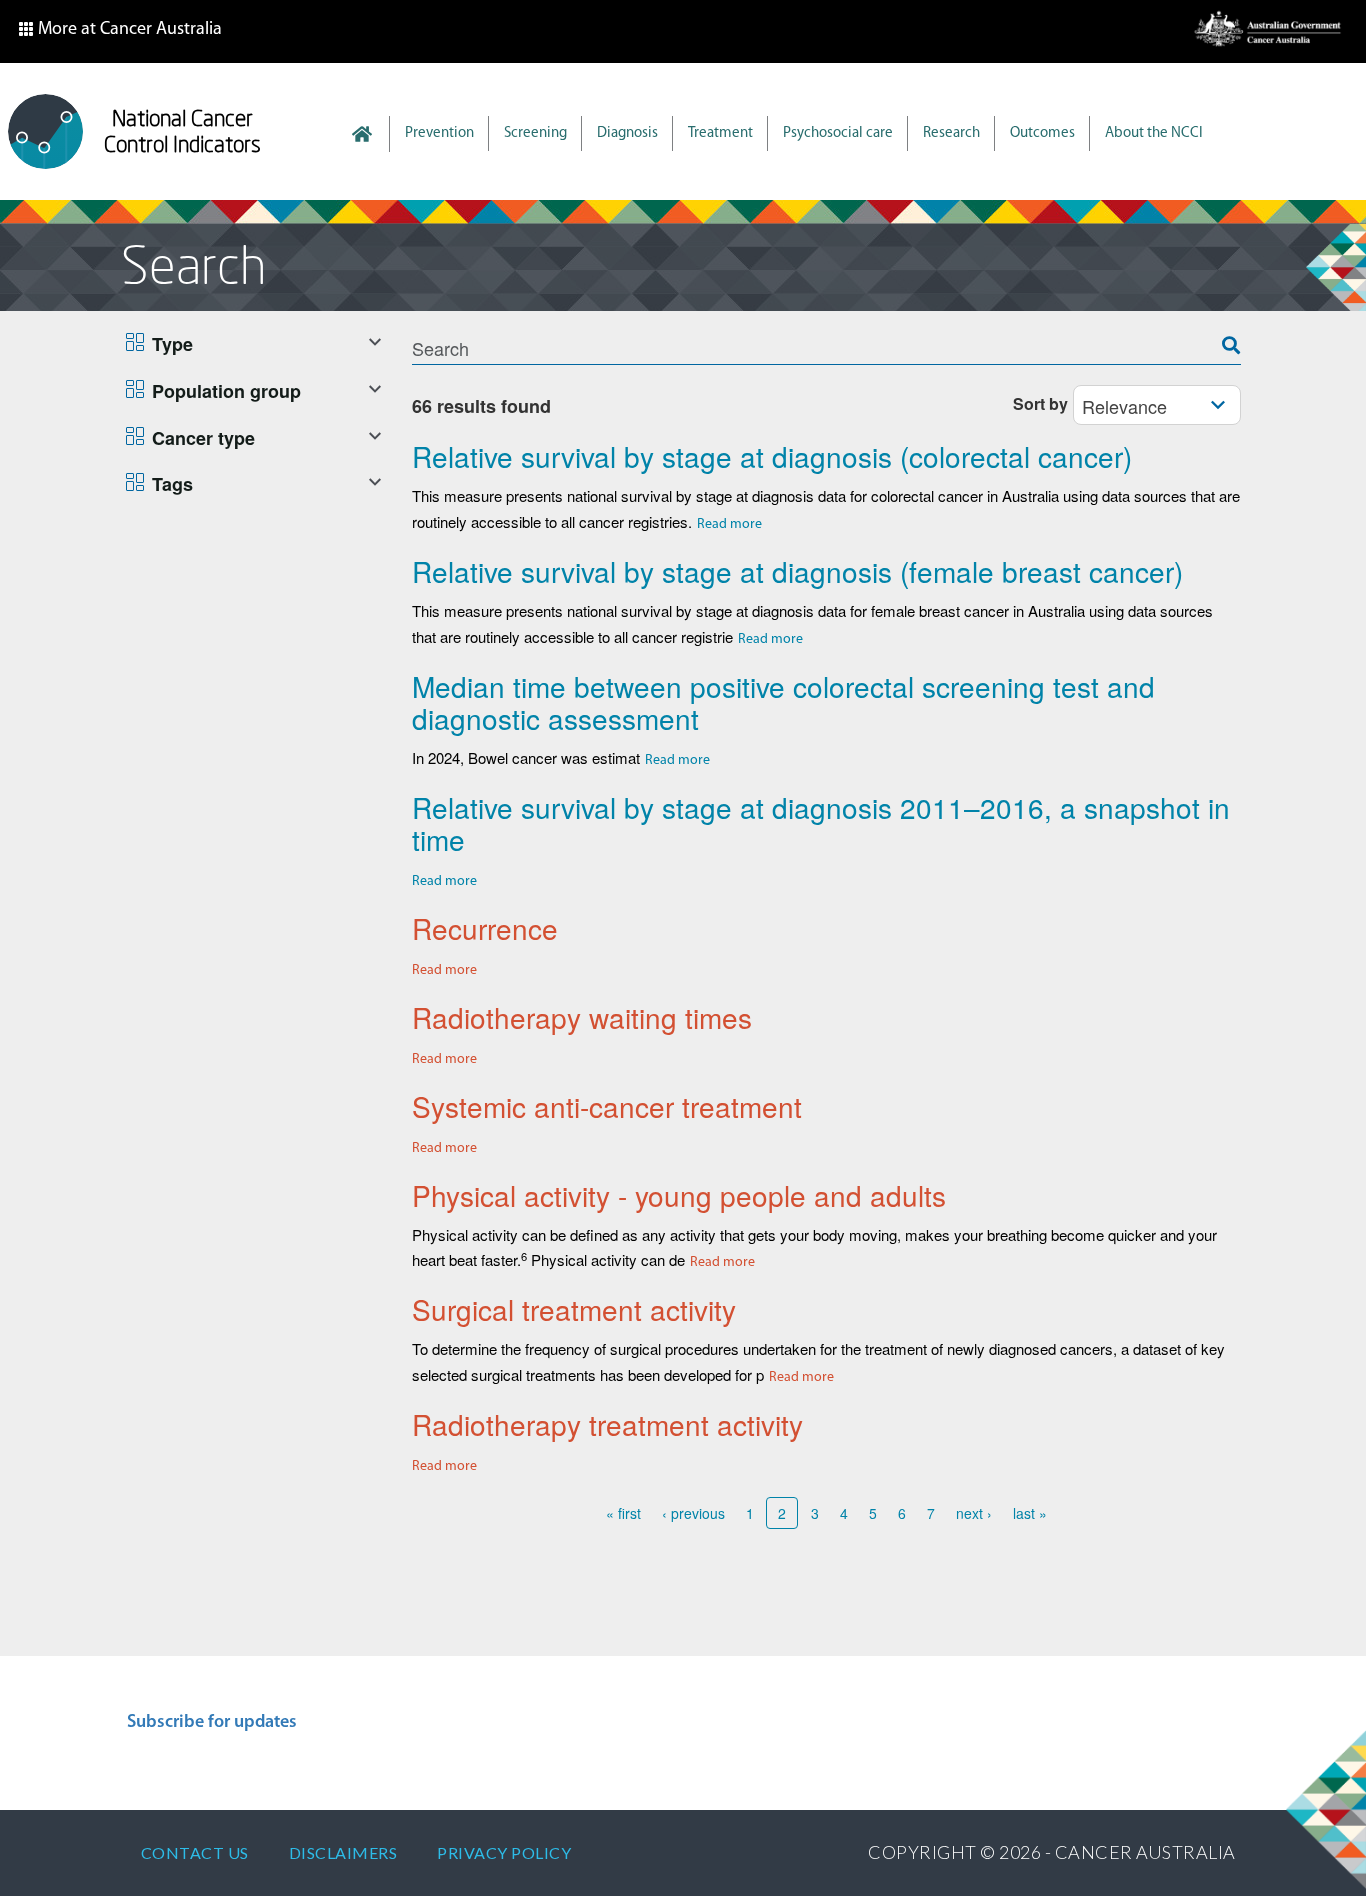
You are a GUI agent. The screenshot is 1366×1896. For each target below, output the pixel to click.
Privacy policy (504, 1852)
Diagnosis (627, 133)
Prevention (439, 133)
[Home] (45, 131)
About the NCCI (1154, 133)
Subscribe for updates (212, 1723)
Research (951, 133)
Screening (535, 133)
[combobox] (1157, 405)
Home (372, 134)
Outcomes (1042, 133)
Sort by (1040, 404)
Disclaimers (343, 1852)
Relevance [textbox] (1124, 406)
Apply (1240, 332)
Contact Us (195, 1852)
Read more (729, 524)
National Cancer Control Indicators (182, 131)
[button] (120, 31)
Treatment (720, 133)
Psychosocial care (838, 133)
